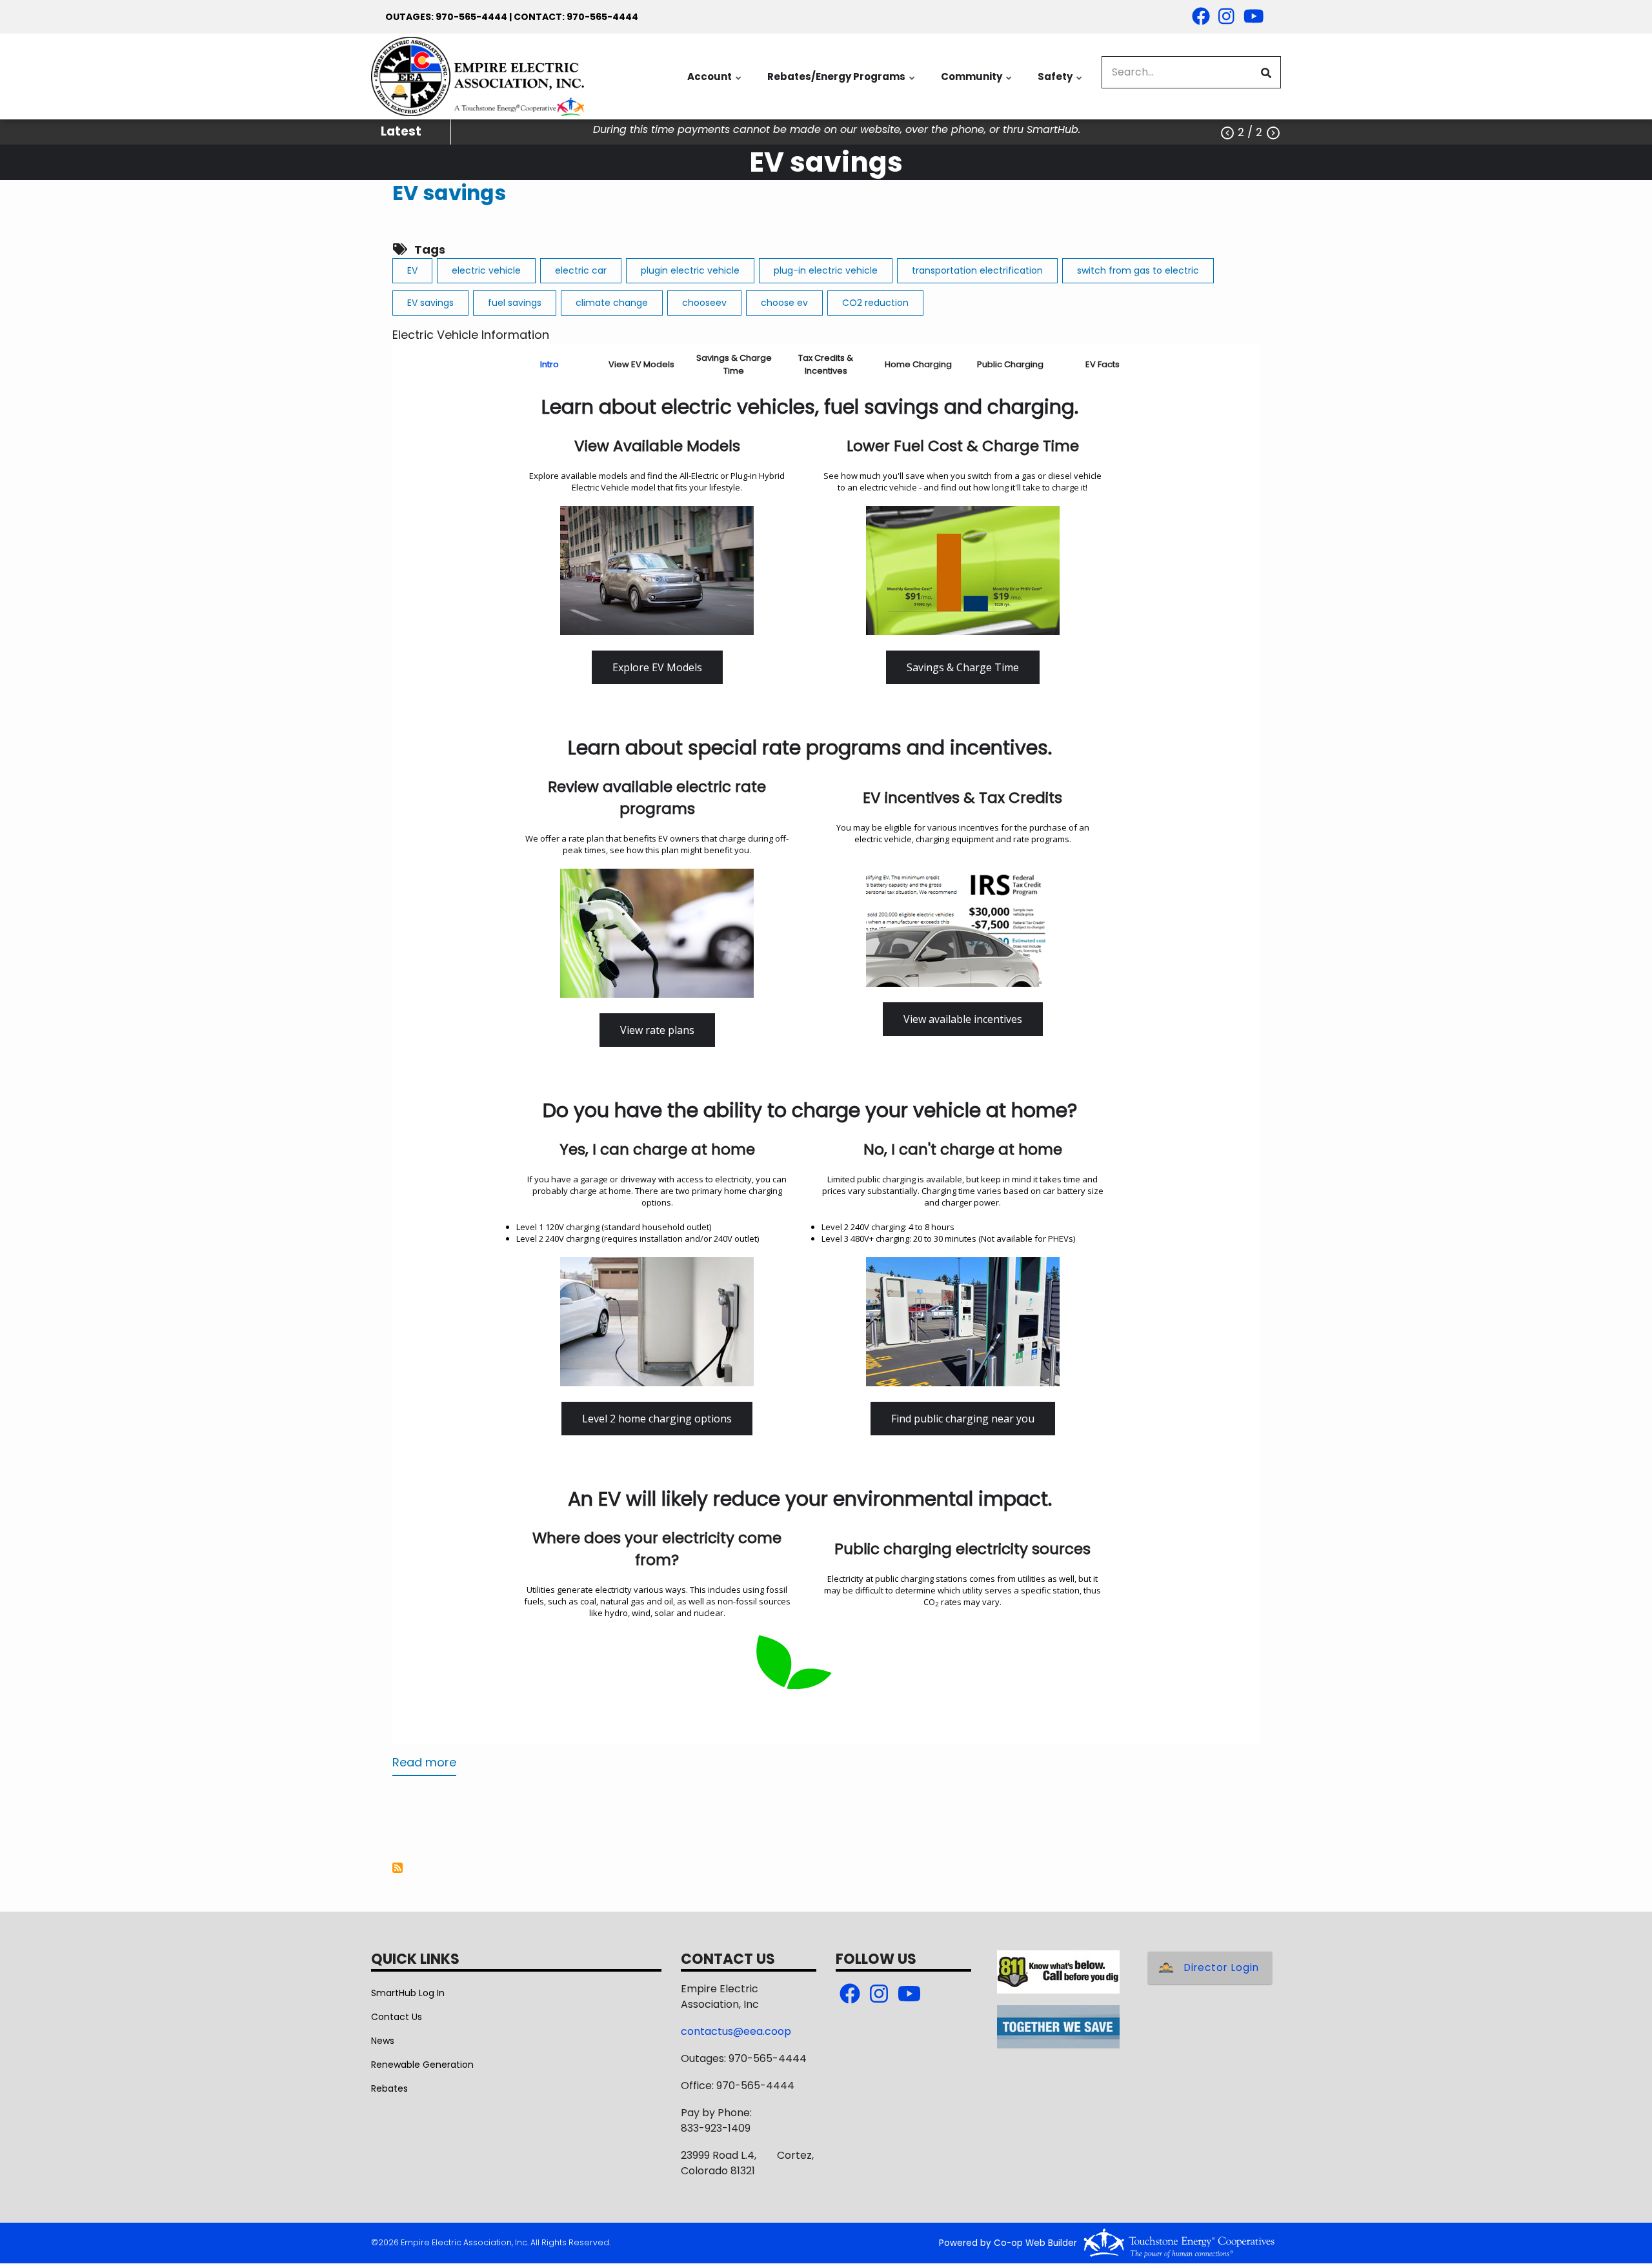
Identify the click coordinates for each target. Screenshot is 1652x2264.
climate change (612, 303)
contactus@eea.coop (736, 2031)
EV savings (449, 193)
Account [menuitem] (715, 83)
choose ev (784, 303)
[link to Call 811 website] (1058, 1971)
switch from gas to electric (1138, 270)
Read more (424, 1765)
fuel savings (515, 303)
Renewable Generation (422, 2065)
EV (412, 270)
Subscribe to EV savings (398, 1868)
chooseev (704, 303)
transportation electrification (977, 270)
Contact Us (397, 2017)
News (383, 2041)
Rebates (389, 2088)
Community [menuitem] (977, 83)
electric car (581, 270)
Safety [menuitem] (1061, 83)
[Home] (478, 76)
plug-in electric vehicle (826, 270)
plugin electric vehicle (690, 270)
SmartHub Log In (408, 1993)
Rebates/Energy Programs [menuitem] (842, 83)
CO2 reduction (875, 303)
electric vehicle (486, 270)
